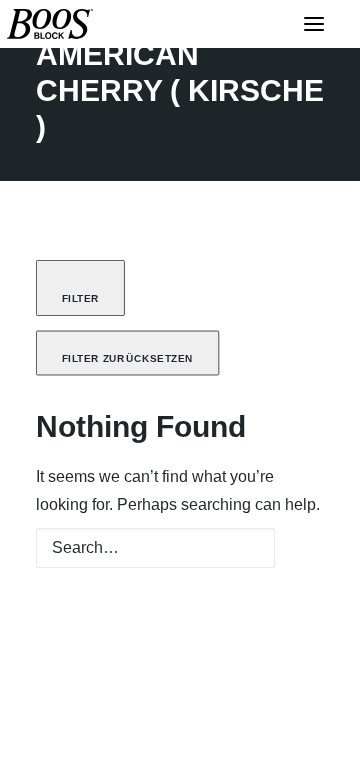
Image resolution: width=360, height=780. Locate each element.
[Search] (180, 562)
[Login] (255, 24)
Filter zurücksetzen (128, 358)
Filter (81, 299)
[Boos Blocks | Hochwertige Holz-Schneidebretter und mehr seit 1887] (50, 24)
